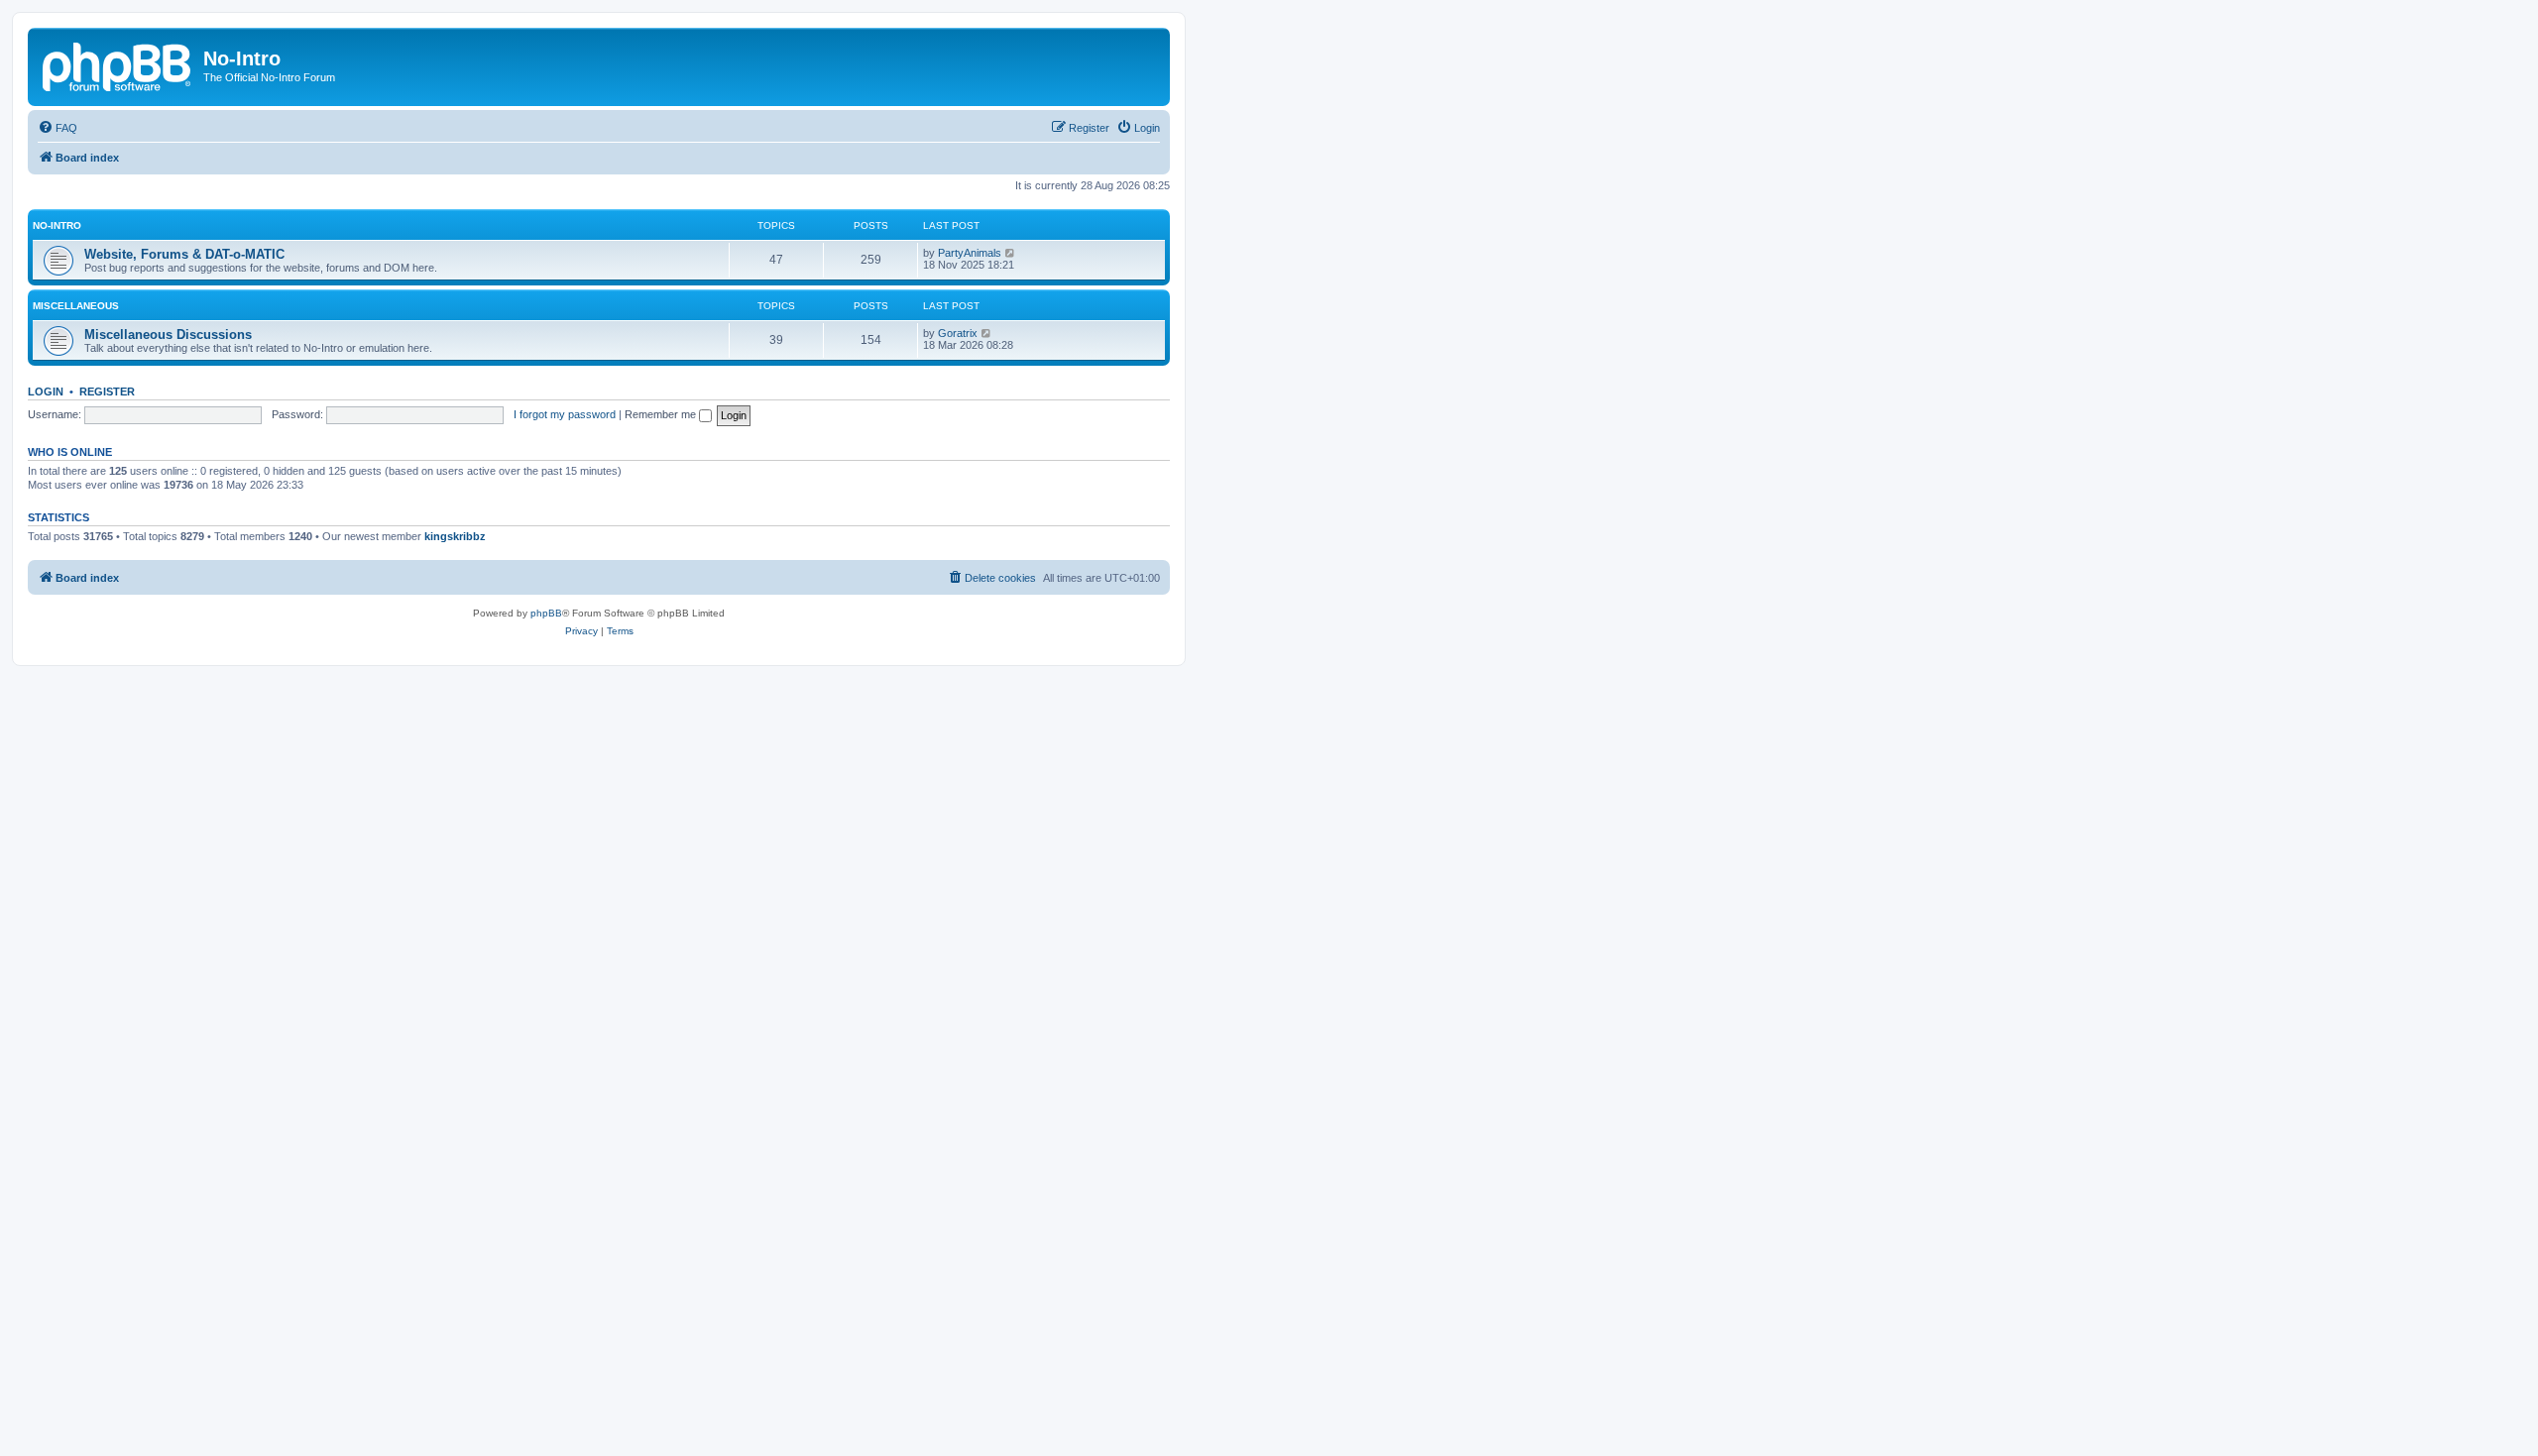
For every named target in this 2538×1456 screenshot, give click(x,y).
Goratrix (958, 333)
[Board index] (118, 64)
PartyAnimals (970, 253)
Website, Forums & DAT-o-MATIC (184, 254)
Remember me (662, 414)
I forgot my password (565, 414)
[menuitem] (58, 128)
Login (46, 392)
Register (107, 392)
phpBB (546, 613)
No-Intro (57, 225)
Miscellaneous (76, 306)
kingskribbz (455, 536)
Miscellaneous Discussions (168, 335)
